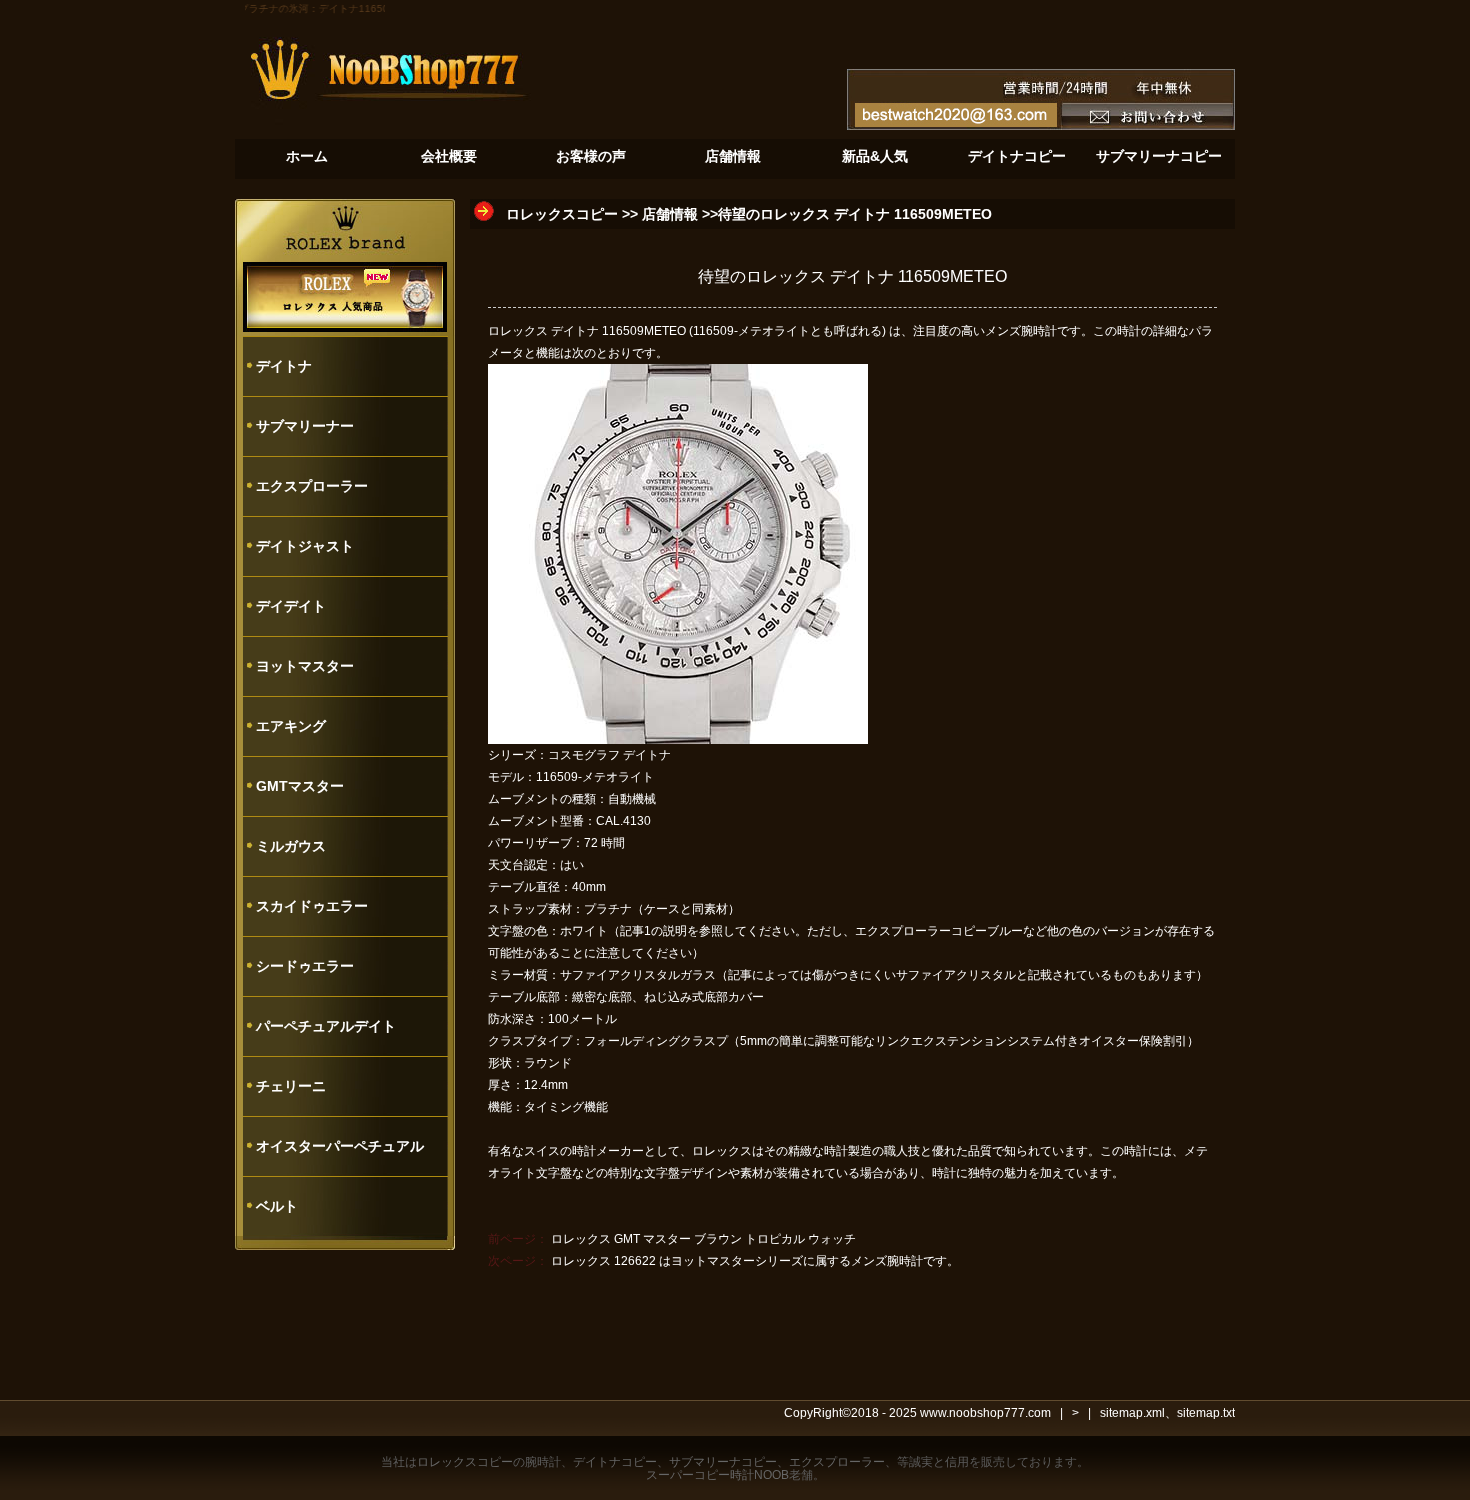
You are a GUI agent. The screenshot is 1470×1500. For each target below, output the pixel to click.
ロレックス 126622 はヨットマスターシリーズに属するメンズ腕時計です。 (755, 1261)
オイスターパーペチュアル (340, 1146)
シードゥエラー (305, 966)
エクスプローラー (312, 486)
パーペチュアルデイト (326, 1026)
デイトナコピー (615, 1462)
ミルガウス (291, 846)
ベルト (277, 1206)
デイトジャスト (305, 546)
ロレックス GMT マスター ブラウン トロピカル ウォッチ (703, 1239)
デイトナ (284, 366)
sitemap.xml (1132, 1413)
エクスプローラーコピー (921, 931)
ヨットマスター (305, 666)
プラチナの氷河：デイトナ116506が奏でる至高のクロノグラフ (373, 8)
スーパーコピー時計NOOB (717, 1475)
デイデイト (291, 606)
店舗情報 (670, 214)
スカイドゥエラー (312, 906)
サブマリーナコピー (723, 1462)
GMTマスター (300, 786)
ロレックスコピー (562, 214)
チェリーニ (291, 1086)
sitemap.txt (1206, 1413)
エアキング (291, 726)
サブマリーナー (305, 426)
